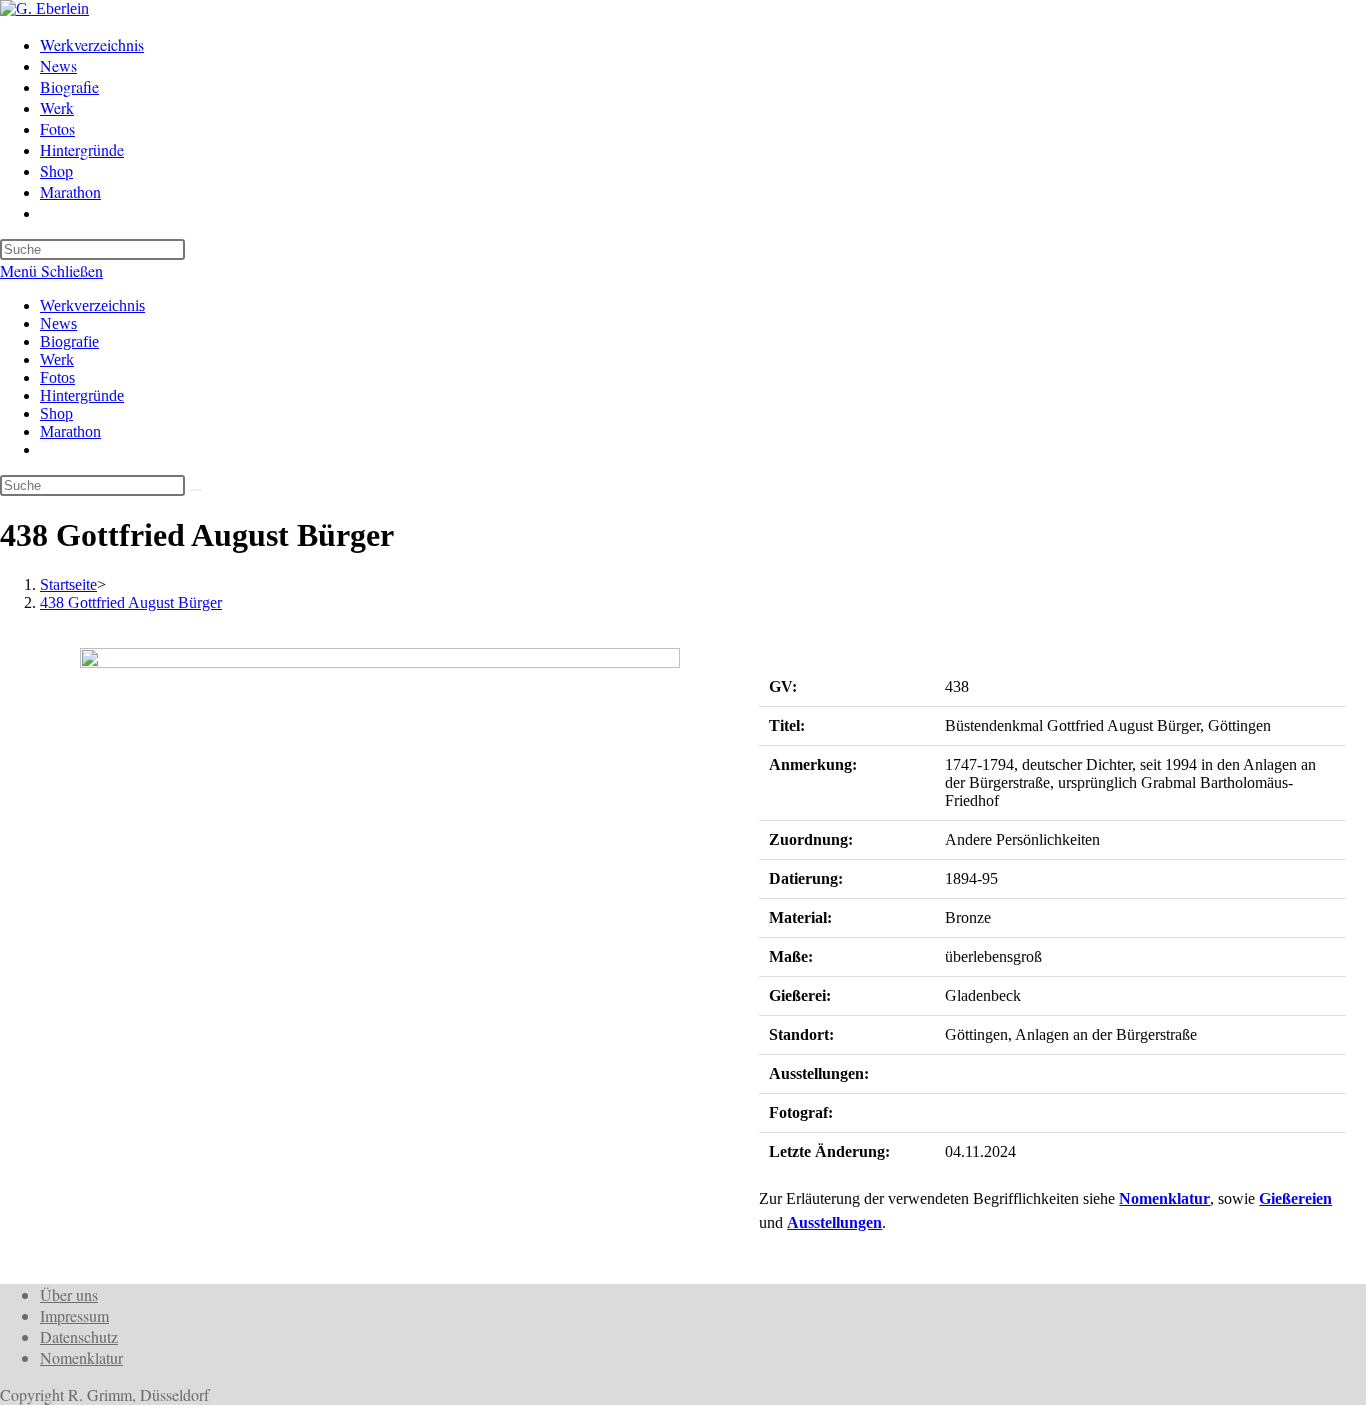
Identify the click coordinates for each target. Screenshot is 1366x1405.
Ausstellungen (834, 1222)
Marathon (70, 431)
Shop (56, 413)
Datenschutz (79, 1336)
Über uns (69, 1294)
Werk (57, 359)
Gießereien (1295, 1198)
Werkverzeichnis (92, 305)
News (58, 323)
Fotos (57, 377)
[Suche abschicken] (196, 490)
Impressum (74, 1315)
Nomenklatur (1164, 1198)
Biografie (69, 341)
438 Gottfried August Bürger (131, 602)
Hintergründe (82, 395)
